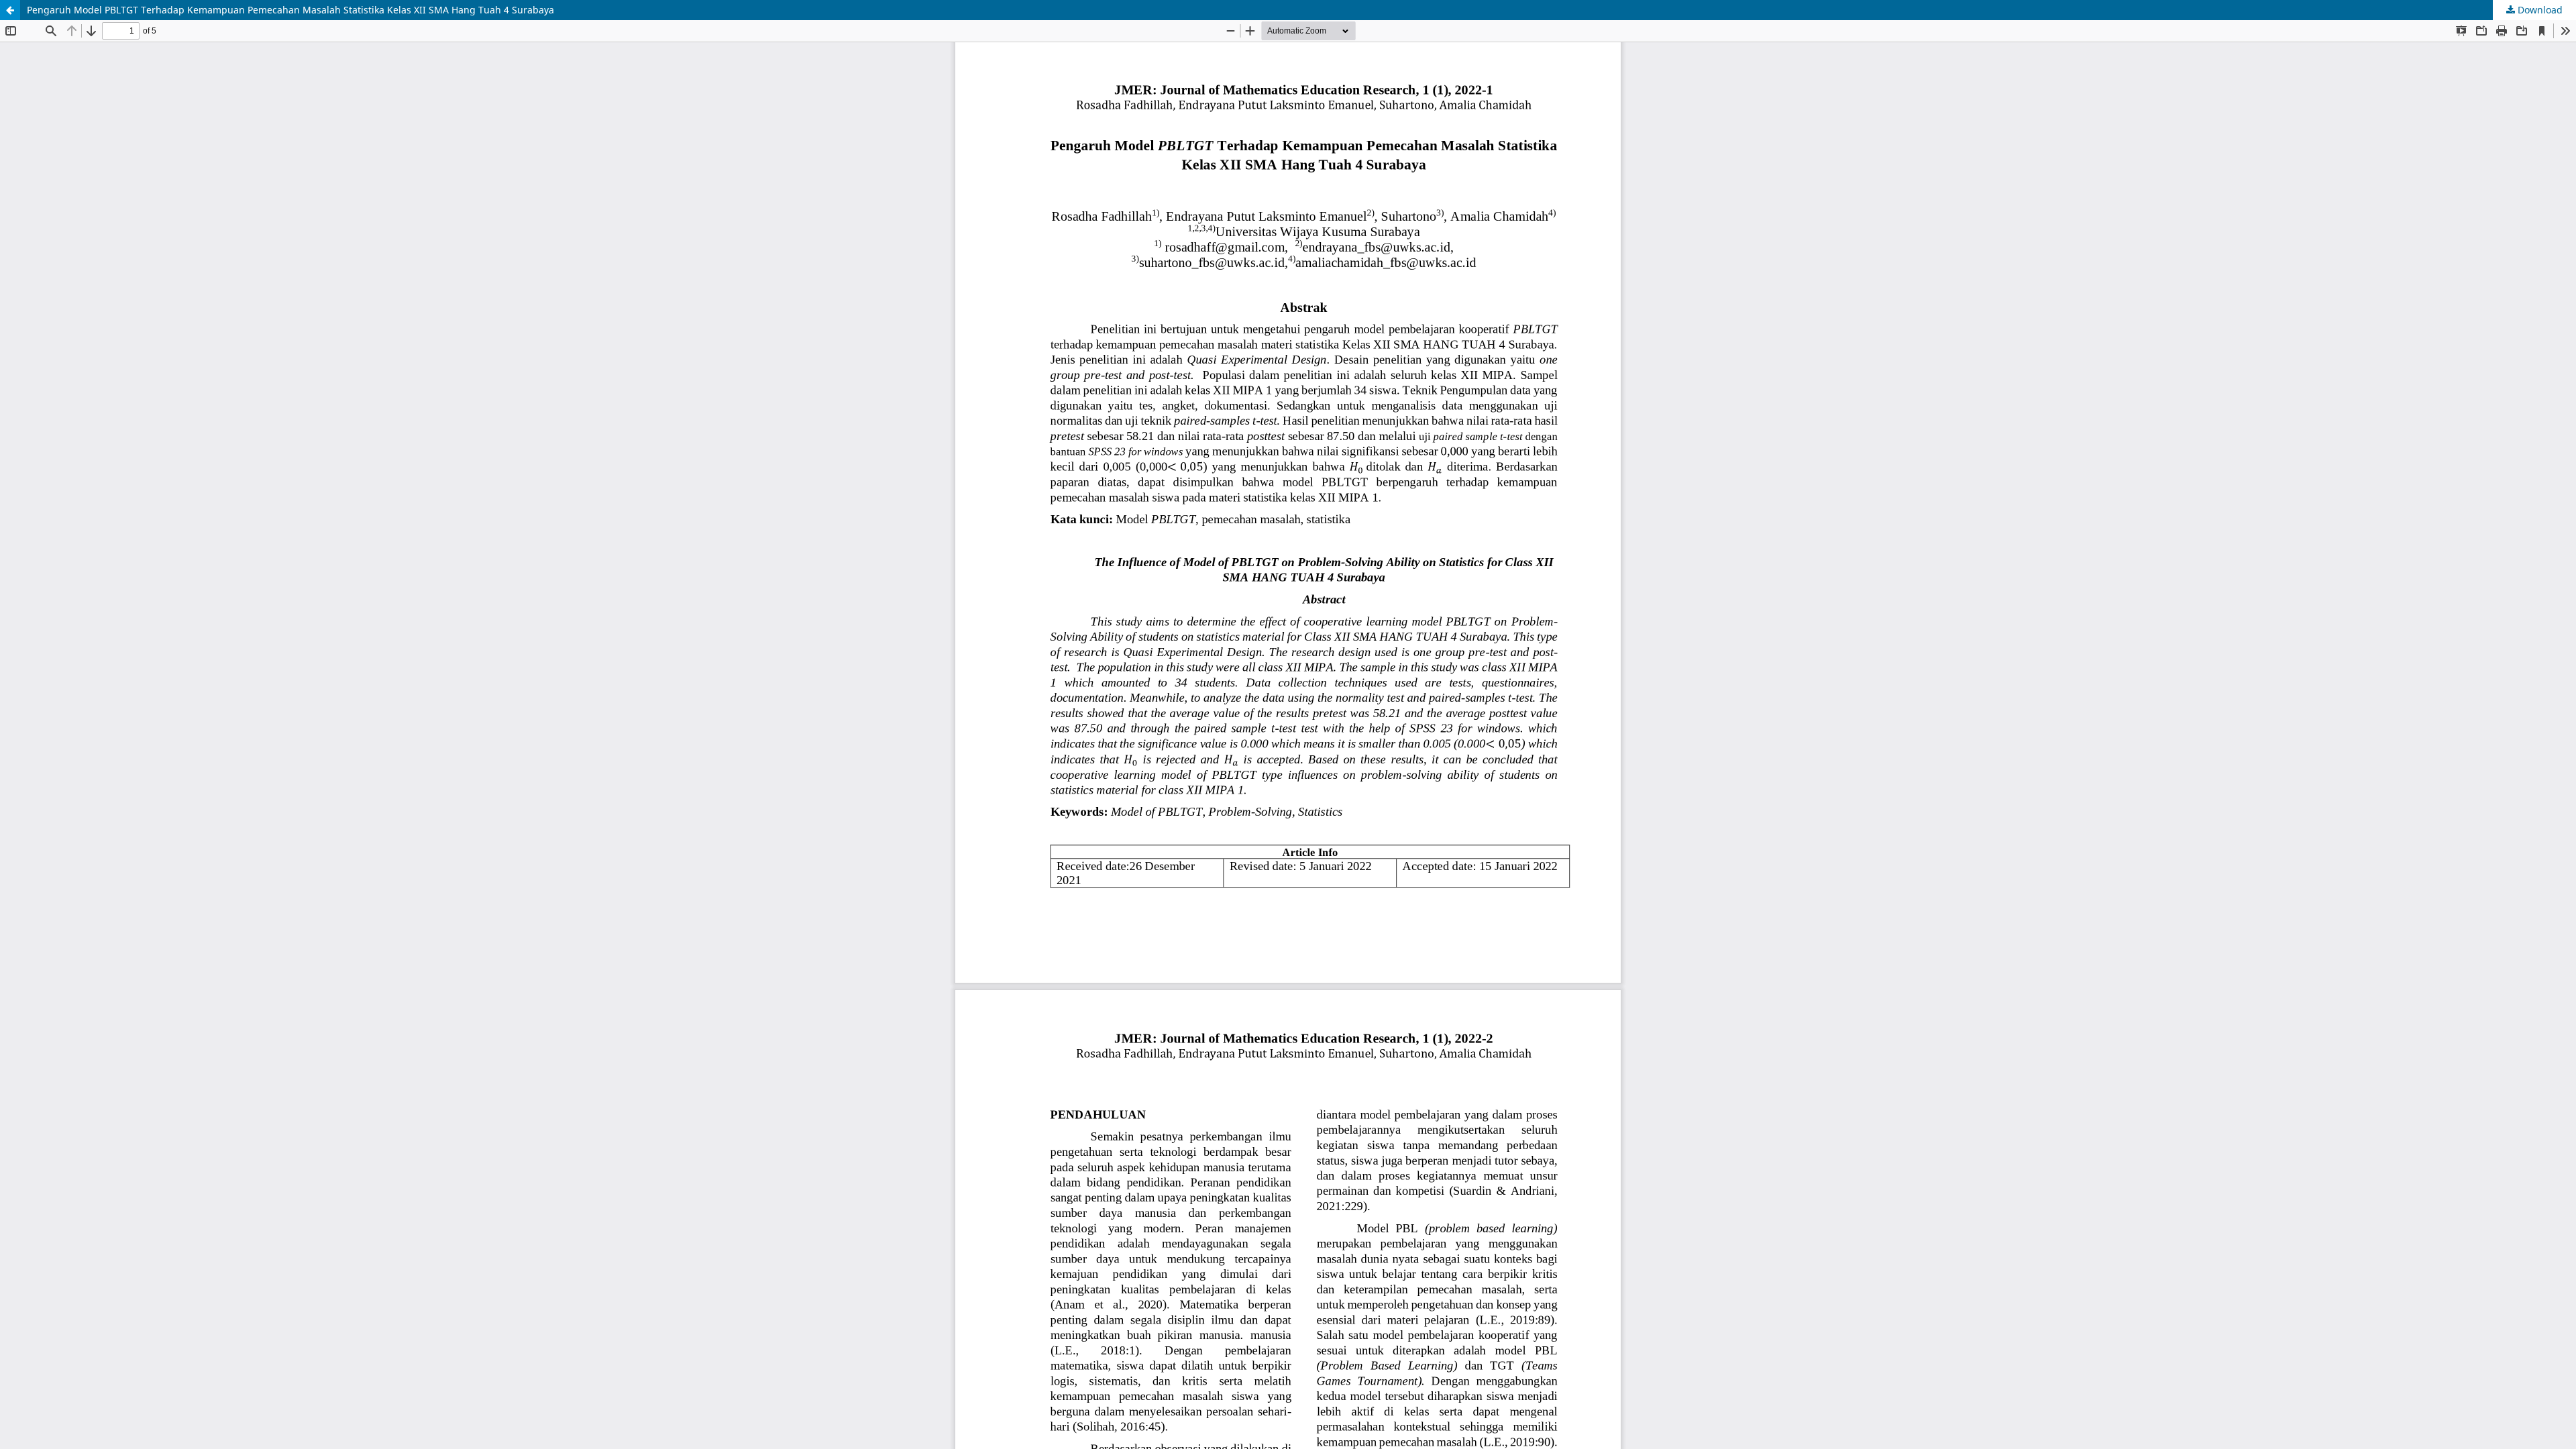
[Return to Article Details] (10, 10)
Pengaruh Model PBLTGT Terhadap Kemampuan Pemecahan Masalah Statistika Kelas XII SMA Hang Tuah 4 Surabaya (290, 10)
